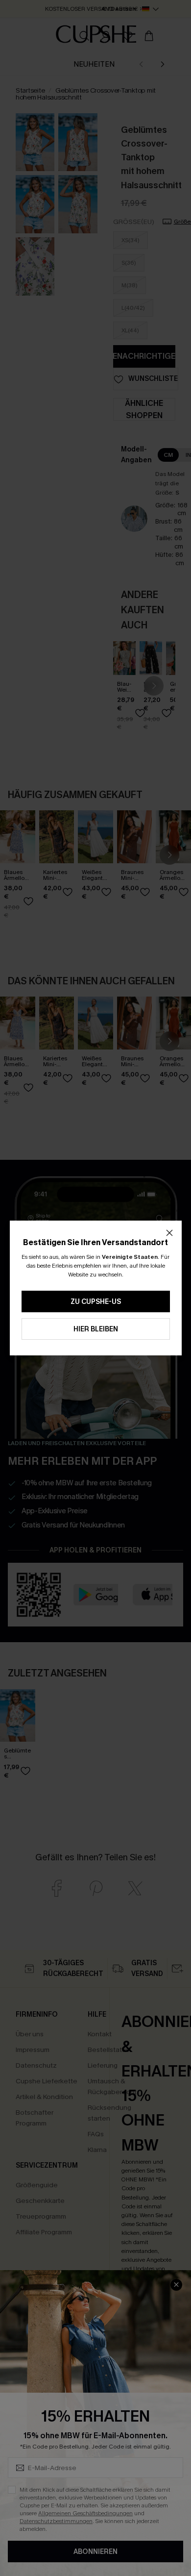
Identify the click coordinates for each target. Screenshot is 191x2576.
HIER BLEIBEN (96, 1329)
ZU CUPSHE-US (96, 1302)
